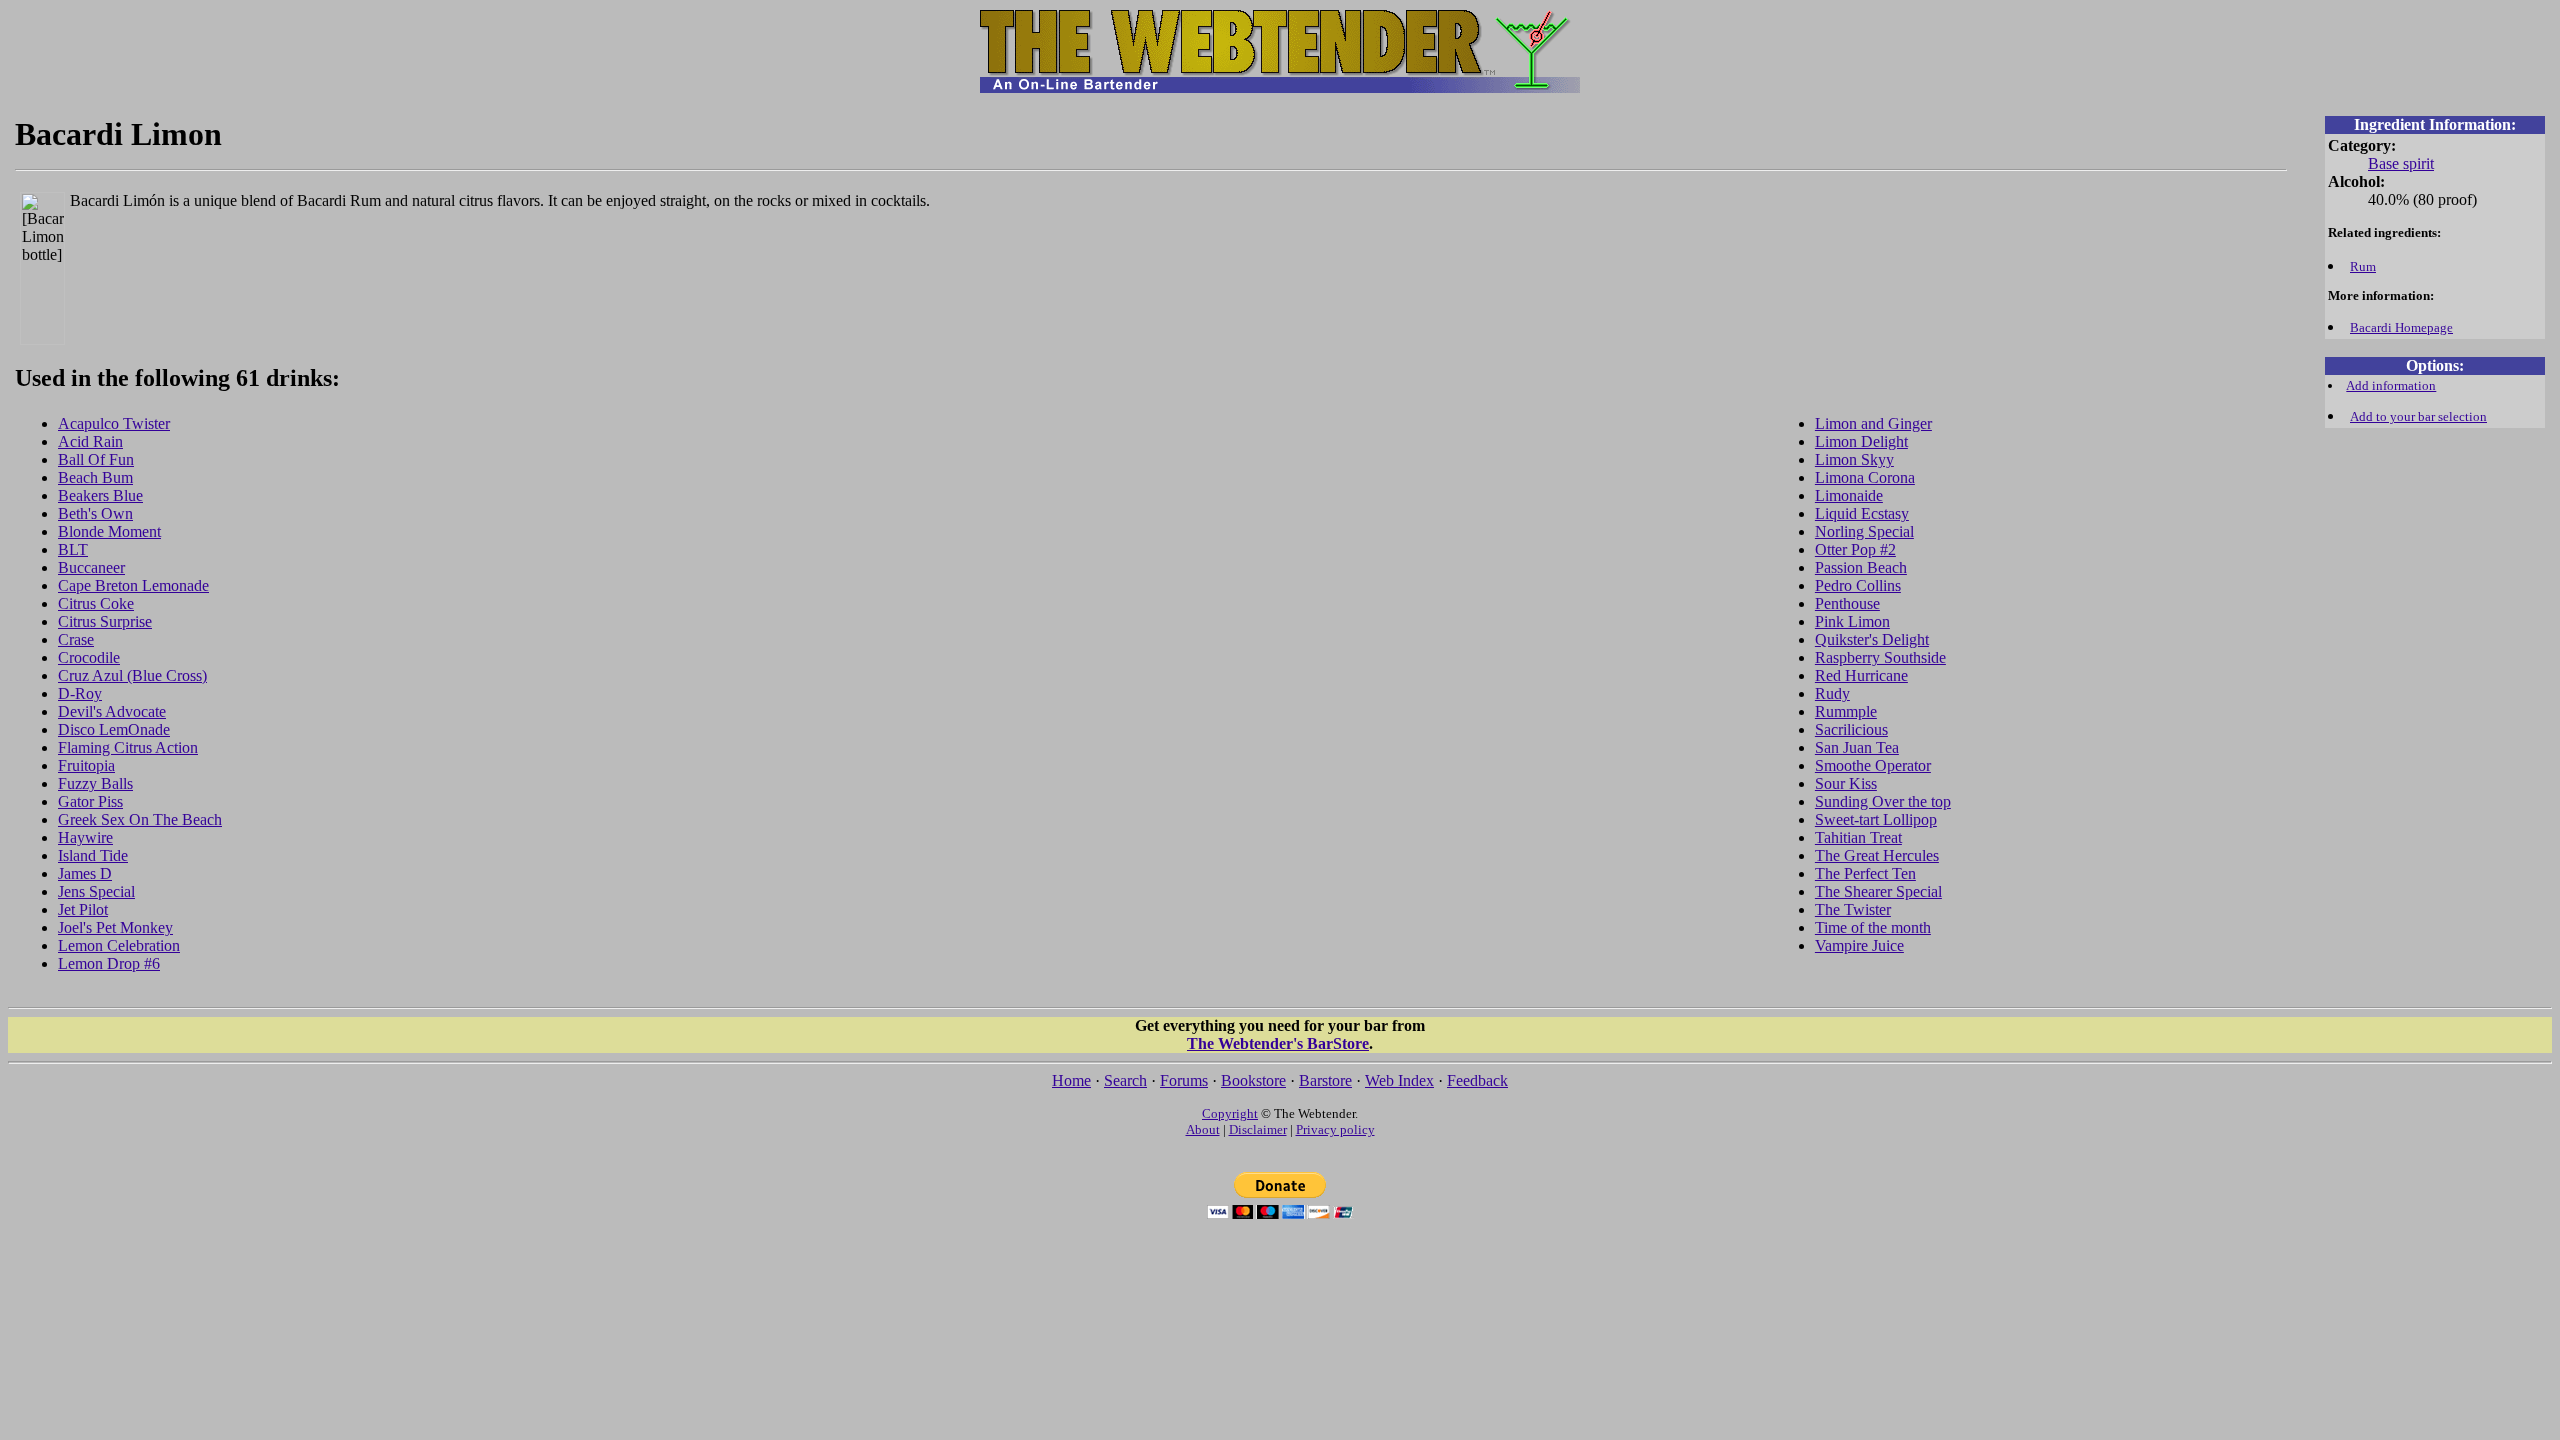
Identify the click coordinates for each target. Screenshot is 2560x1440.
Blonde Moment (109, 531)
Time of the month (1873, 927)
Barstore (1325, 1080)
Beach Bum (95, 477)
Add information (2391, 385)
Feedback (1477, 1080)
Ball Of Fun (96, 459)
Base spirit (2401, 163)
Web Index (1399, 1080)
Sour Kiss (1846, 783)
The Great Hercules (1877, 855)
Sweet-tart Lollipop (1876, 819)
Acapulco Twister (114, 423)
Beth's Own (95, 513)
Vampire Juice (1859, 945)
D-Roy (80, 693)
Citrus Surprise (105, 621)
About (1203, 1129)
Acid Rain (90, 441)
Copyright (1230, 1113)
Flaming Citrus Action (128, 747)
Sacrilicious (1851, 729)
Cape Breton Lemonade (133, 585)
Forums (1184, 1080)
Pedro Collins (1858, 585)
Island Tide (93, 855)
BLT (73, 549)
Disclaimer (1258, 1129)
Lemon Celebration (119, 945)
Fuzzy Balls (95, 783)
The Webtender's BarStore (1278, 1043)
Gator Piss (90, 801)
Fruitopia (86, 765)
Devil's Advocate (112, 711)
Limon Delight (1861, 441)
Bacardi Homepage (2401, 327)
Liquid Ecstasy (1862, 513)
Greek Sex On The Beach (140, 819)
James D (85, 873)
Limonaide (1849, 495)
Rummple (1846, 711)
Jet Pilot (83, 909)
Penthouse (1847, 603)
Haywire (85, 837)
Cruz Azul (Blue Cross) (132, 675)
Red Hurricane (1861, 675)
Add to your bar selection (2418, 416)
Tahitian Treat (1858, 837)
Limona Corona (1865, 477)
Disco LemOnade (114, 729)
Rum (2363, 266)
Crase (76, 639)
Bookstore (1253, 1080)
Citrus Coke (96, 603)
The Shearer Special (1878, 891)
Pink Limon (1852, 621)
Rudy (1832, 693)
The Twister (1853, 909)
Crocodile (89, 657)
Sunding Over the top (1883, 801)
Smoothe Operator (1873, 765)
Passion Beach (1861, 567)
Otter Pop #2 (1855, 549)
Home (1071, 1080)
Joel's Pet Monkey (115, 927)
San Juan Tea (1857, 747)
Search (1125, 1080)
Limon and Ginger (1873, 423)
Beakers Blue (100, 495)
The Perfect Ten (1865, 873)
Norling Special (1864, 531)
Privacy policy (1335, 1129)
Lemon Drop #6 (109, 963)
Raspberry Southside (1880, 657)
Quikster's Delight (1872, 639)
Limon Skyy (1854, 459)
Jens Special (96, 891)
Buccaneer (91, 567)
